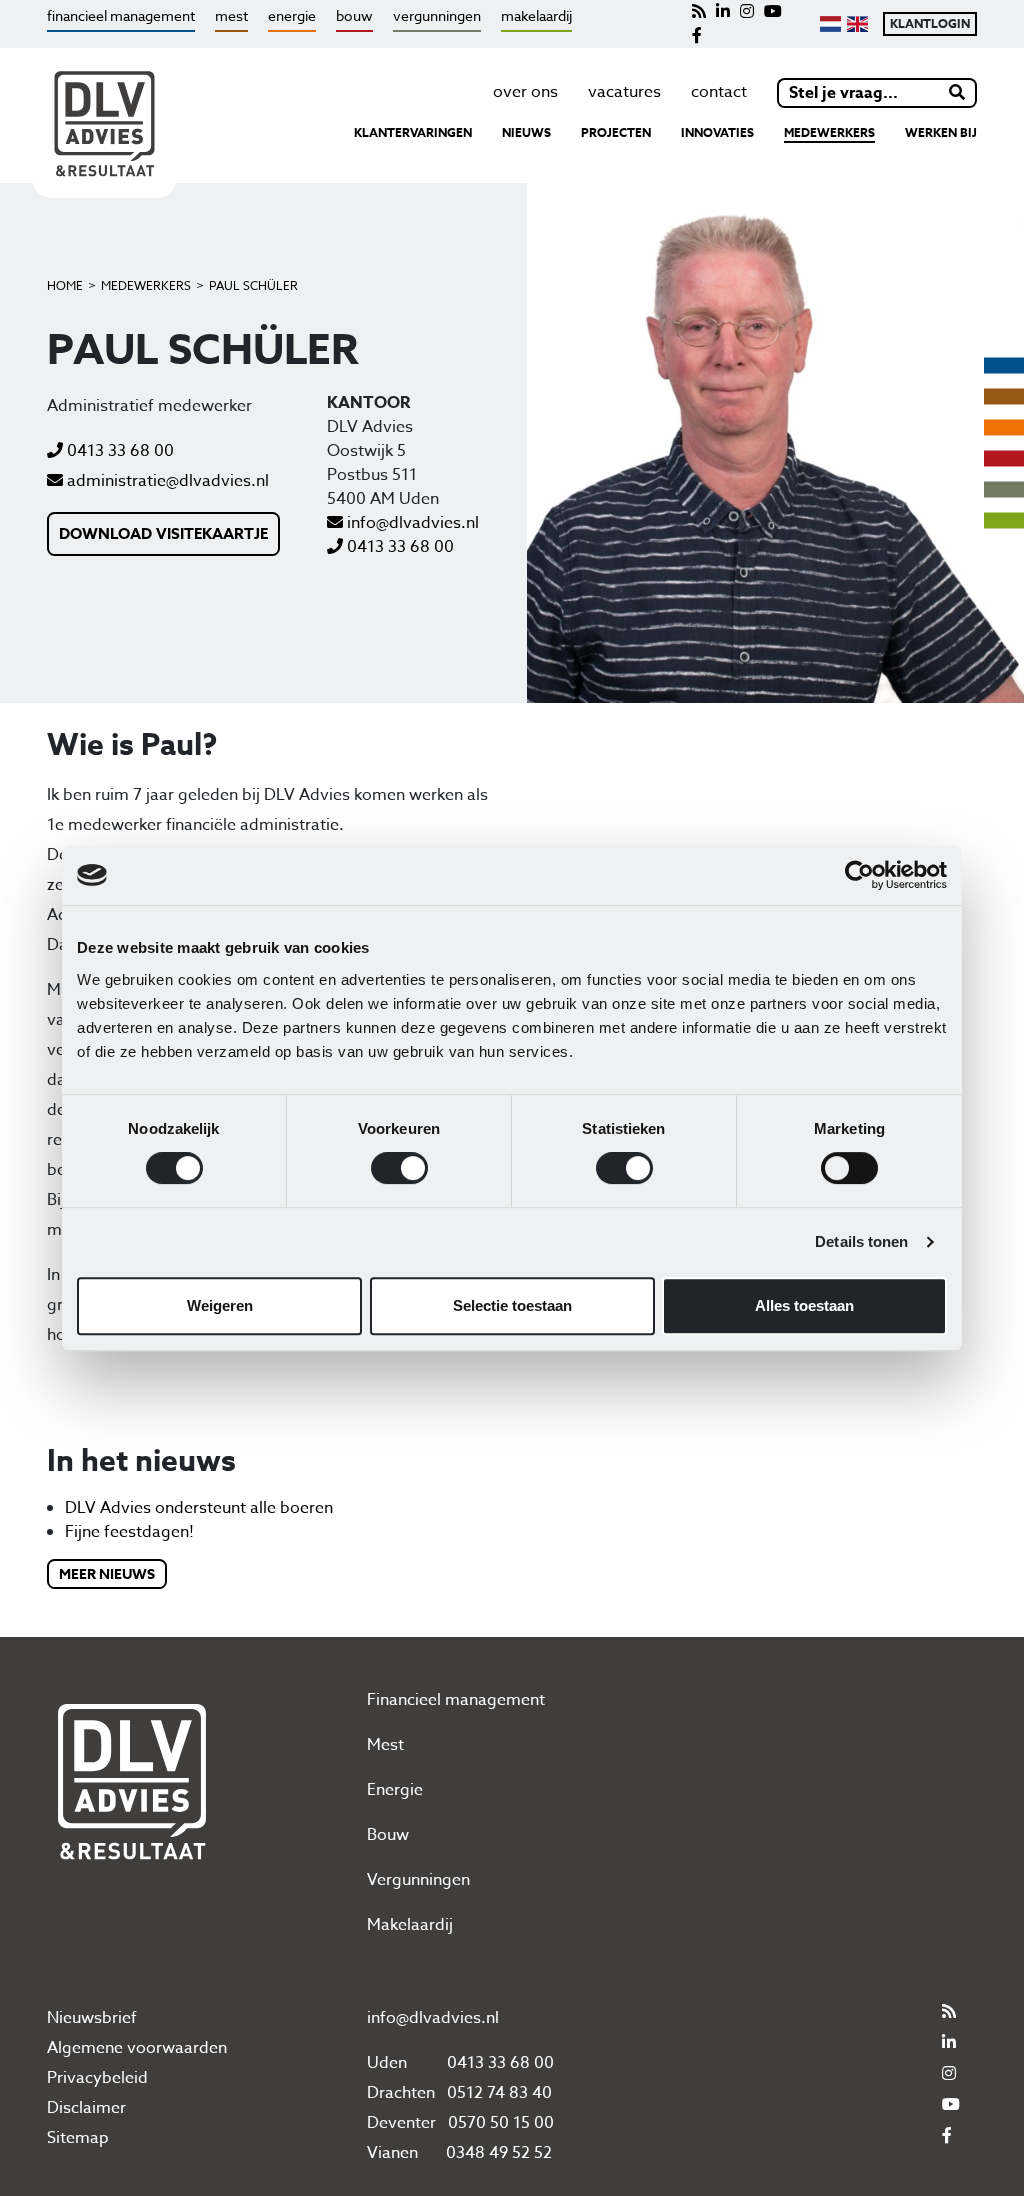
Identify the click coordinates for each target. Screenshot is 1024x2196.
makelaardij (536, 15)
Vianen (392, 2153)
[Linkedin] (723, 12)
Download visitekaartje (163, 533)
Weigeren (220, 1305)
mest (231, 15)
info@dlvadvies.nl (411, 523)
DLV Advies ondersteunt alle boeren (199, 1508)
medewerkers (829, 132)
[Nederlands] (830, 24)
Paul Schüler (253, 285)
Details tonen (861, 1241)
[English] (857, 24)
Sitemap (78, 2138)
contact (719, 92)
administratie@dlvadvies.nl (166, 481)
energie (292, 15)
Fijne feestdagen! (129, 1532)
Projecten (616, 132)
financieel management (121, 15)
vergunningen (437, 15)
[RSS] (699, 12)
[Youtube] (773, 12)
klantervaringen (413, 132)
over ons (525, 92)
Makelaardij (410, 1925)
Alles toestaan (804, 1305)
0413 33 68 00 (118, 451)
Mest (385, 1745)
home (65, 285)
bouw (354, 15)
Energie (395, 1790)
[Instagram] (747, 12)
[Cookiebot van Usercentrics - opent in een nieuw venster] (859, 875)
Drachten (401, 2093)
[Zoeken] (958, 93)
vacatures (624, 92)
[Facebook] (697, 36)
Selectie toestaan (512, 1305)
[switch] (399, 1168)
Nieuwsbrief (92, 2018)
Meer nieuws (107, 1574)
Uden (387, 2063)
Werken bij (941, 132)
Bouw (388, 1835)
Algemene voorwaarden (137, 2048)
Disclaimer (86, 2108)
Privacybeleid (97, 2078)
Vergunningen (418, 1880)
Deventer (401, 2123)
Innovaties (717, 132)
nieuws (526, 132)
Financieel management (456, 1700)
